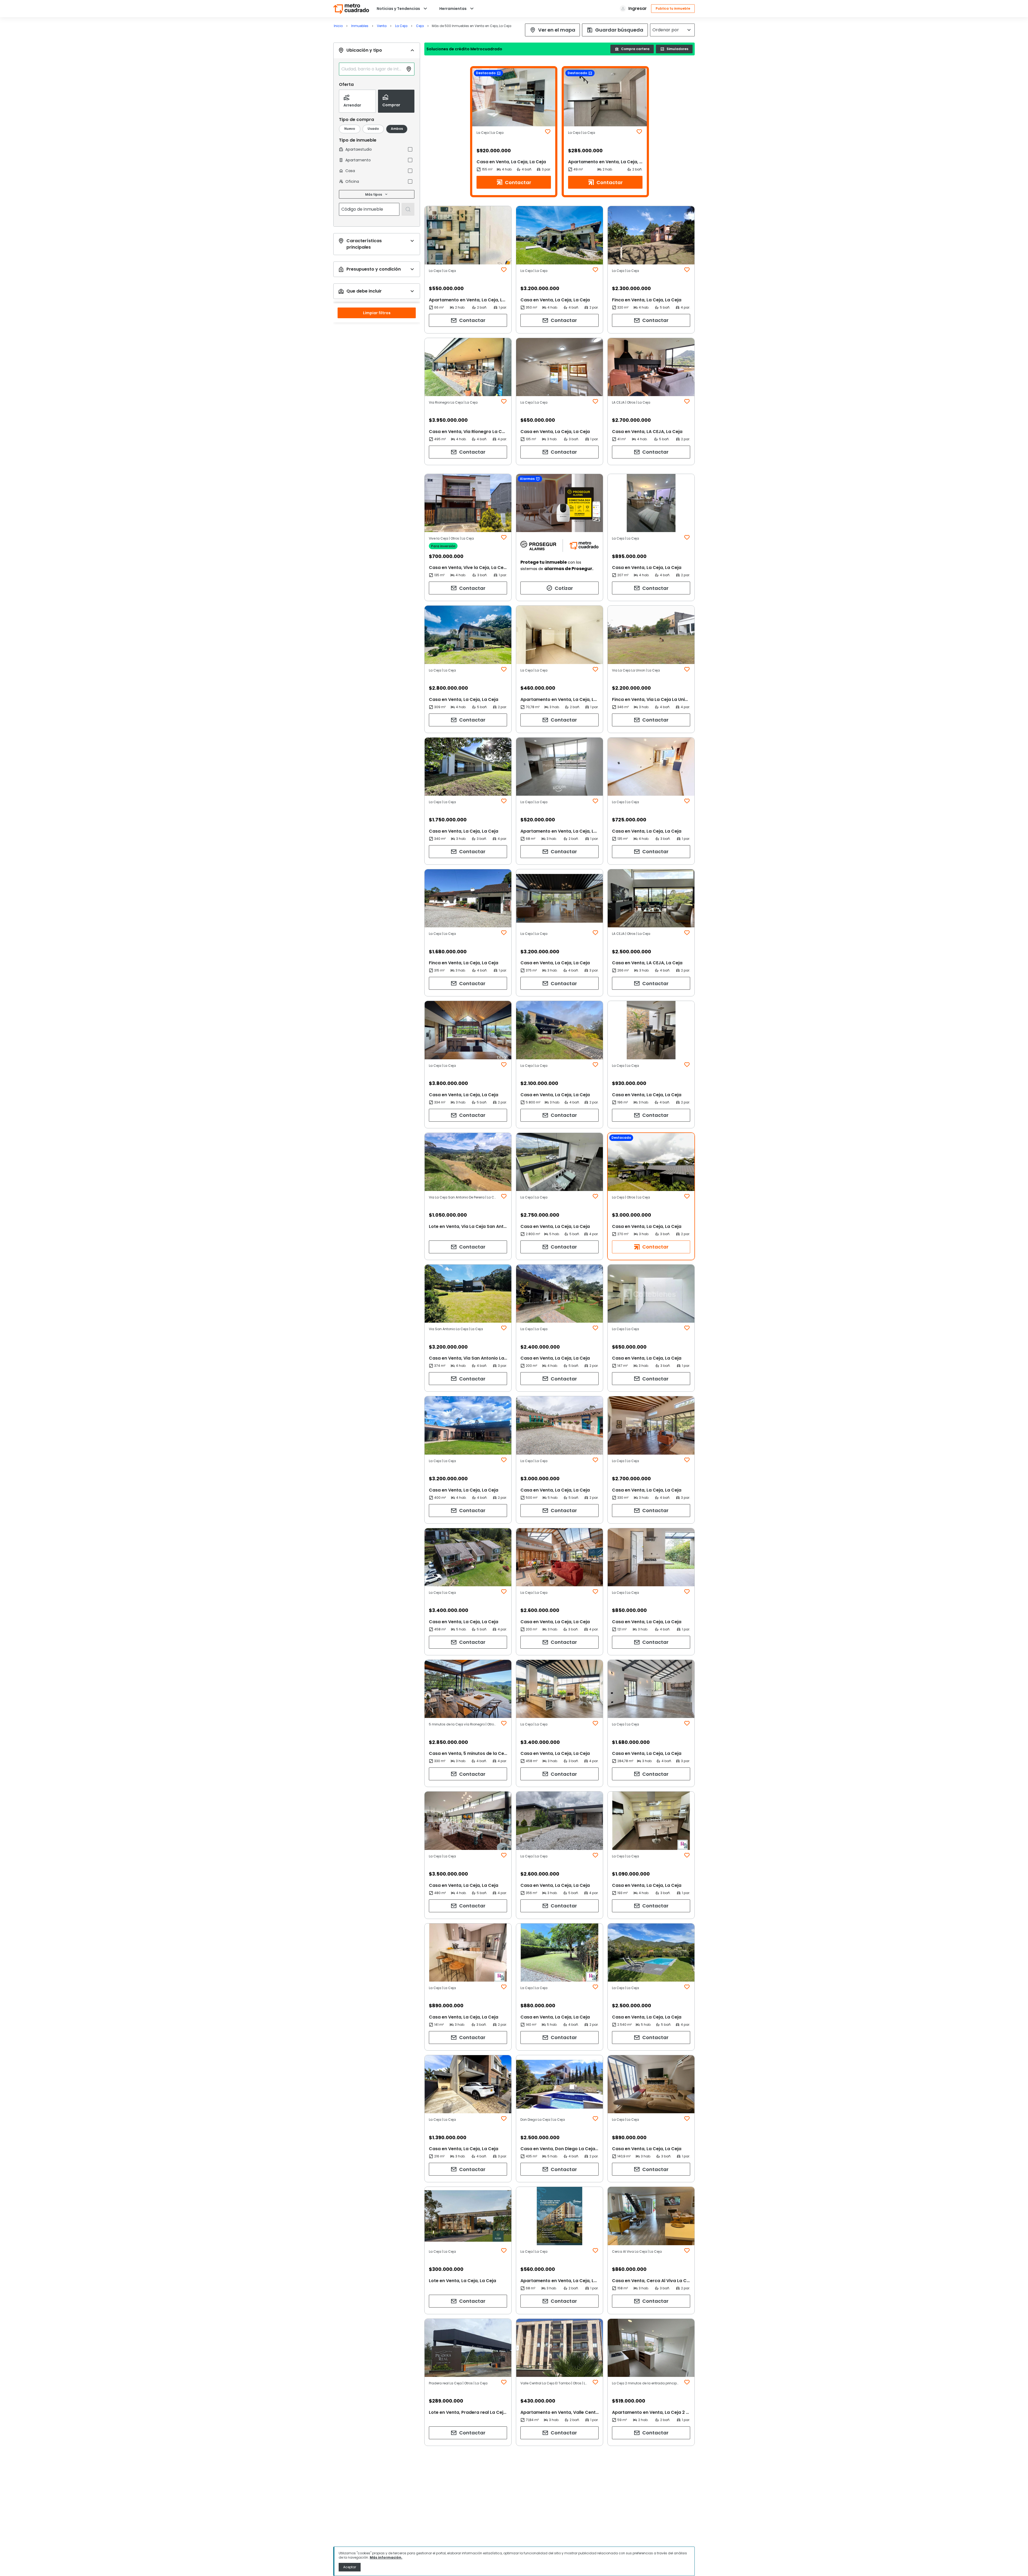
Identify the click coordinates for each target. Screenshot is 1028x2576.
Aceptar (350, 2567)
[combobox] (372, 69)
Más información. (386, 2557)
